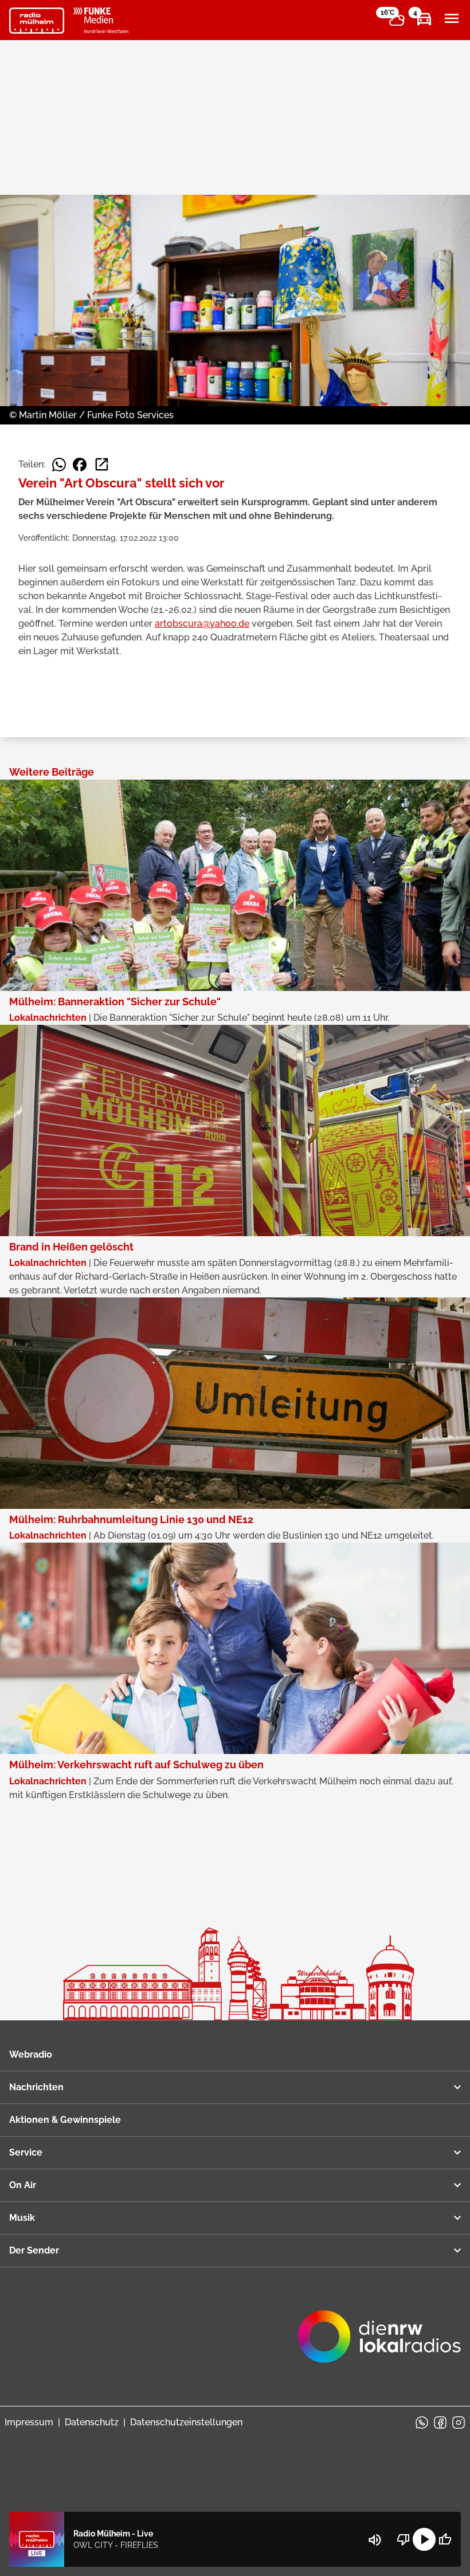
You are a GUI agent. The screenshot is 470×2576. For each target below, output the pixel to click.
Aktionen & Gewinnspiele (65, 2120)
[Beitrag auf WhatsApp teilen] (59, 465)
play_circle (424, 2539)
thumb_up (445, 2539)
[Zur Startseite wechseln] (37, 21)
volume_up (375, 2540)
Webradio (31, 2054)
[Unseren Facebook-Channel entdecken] (440, 2422)
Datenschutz (92, 2422)
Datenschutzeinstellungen (186, 2422)
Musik (22, 2218)
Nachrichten (36, 2087)
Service (26, 2152)
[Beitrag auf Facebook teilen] (80, 465)
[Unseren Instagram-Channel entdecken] (459, 2422)
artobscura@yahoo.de (202, 624)
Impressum (29, 2422)
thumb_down (404, 2539)
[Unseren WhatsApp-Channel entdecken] (422, 2422)
